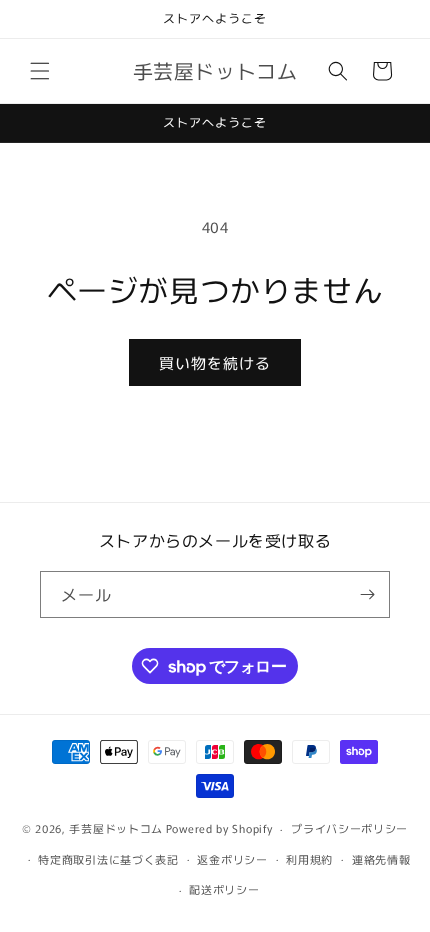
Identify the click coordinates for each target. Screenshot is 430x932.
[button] (40, 71)
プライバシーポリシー (349, 828)
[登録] (367, 594)
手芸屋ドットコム (116, 828)
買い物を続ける (215, 362)
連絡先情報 (381, 859)
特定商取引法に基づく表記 (108, 859)
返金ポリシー (232, 859)
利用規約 (309, 859)
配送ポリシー (224, 889)
